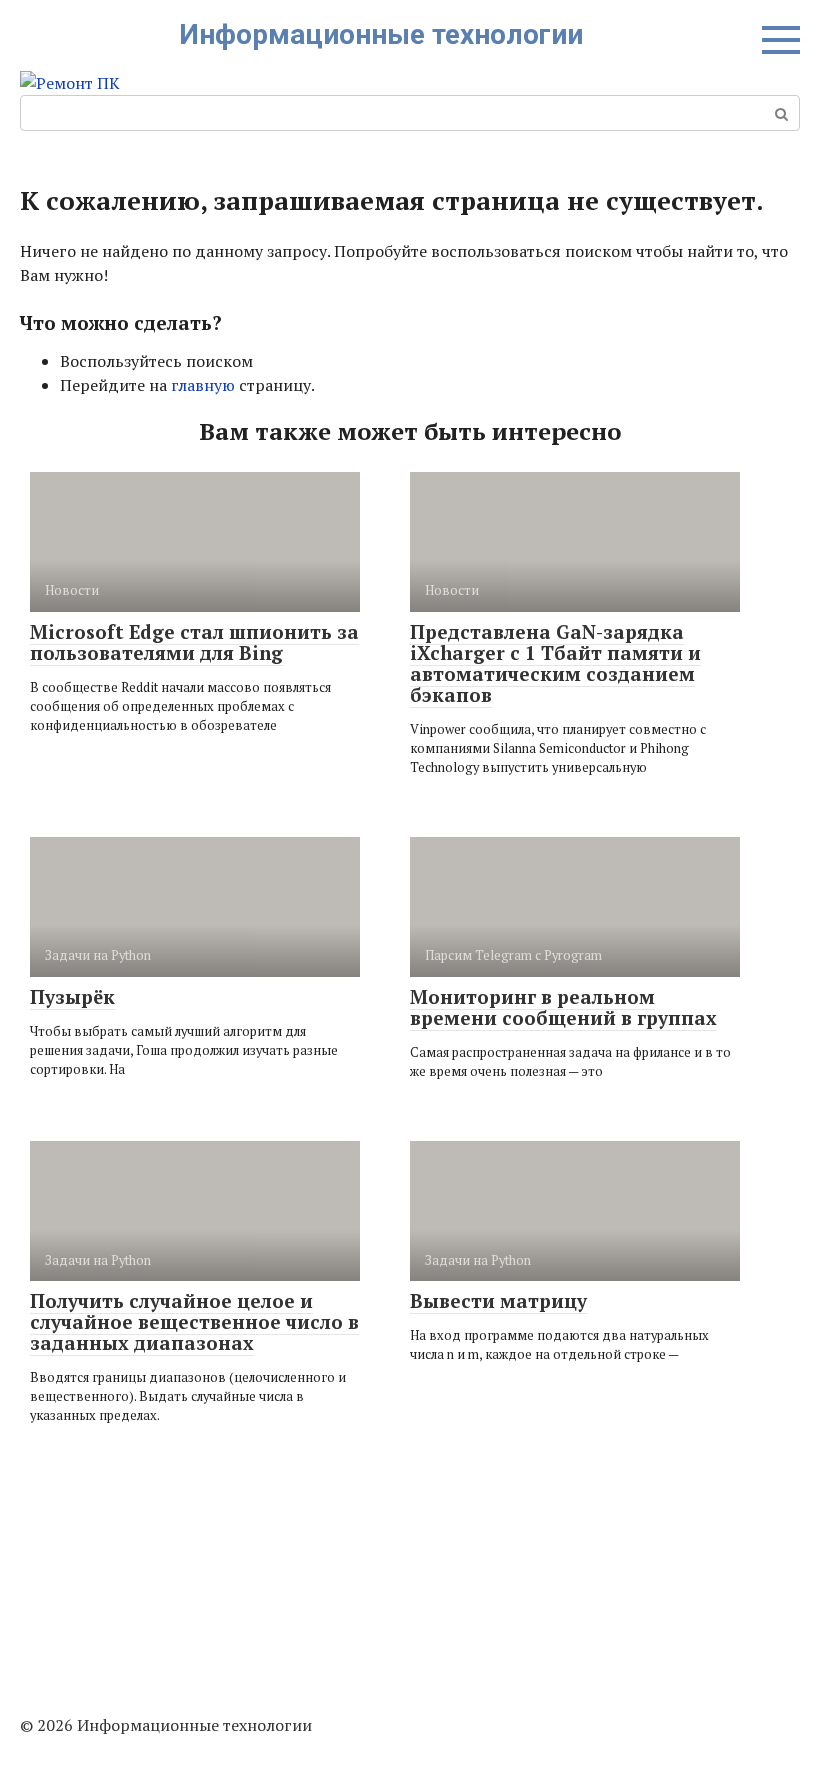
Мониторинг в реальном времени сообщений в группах (563, 1007)
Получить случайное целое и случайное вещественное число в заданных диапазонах (194, 1321)
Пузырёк (72, 996)
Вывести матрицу (498, 1300)
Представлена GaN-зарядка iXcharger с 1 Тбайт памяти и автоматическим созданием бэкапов (555, 663)
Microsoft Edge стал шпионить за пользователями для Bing (194, 642)
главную (203, 385)
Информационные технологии (381, 34)
